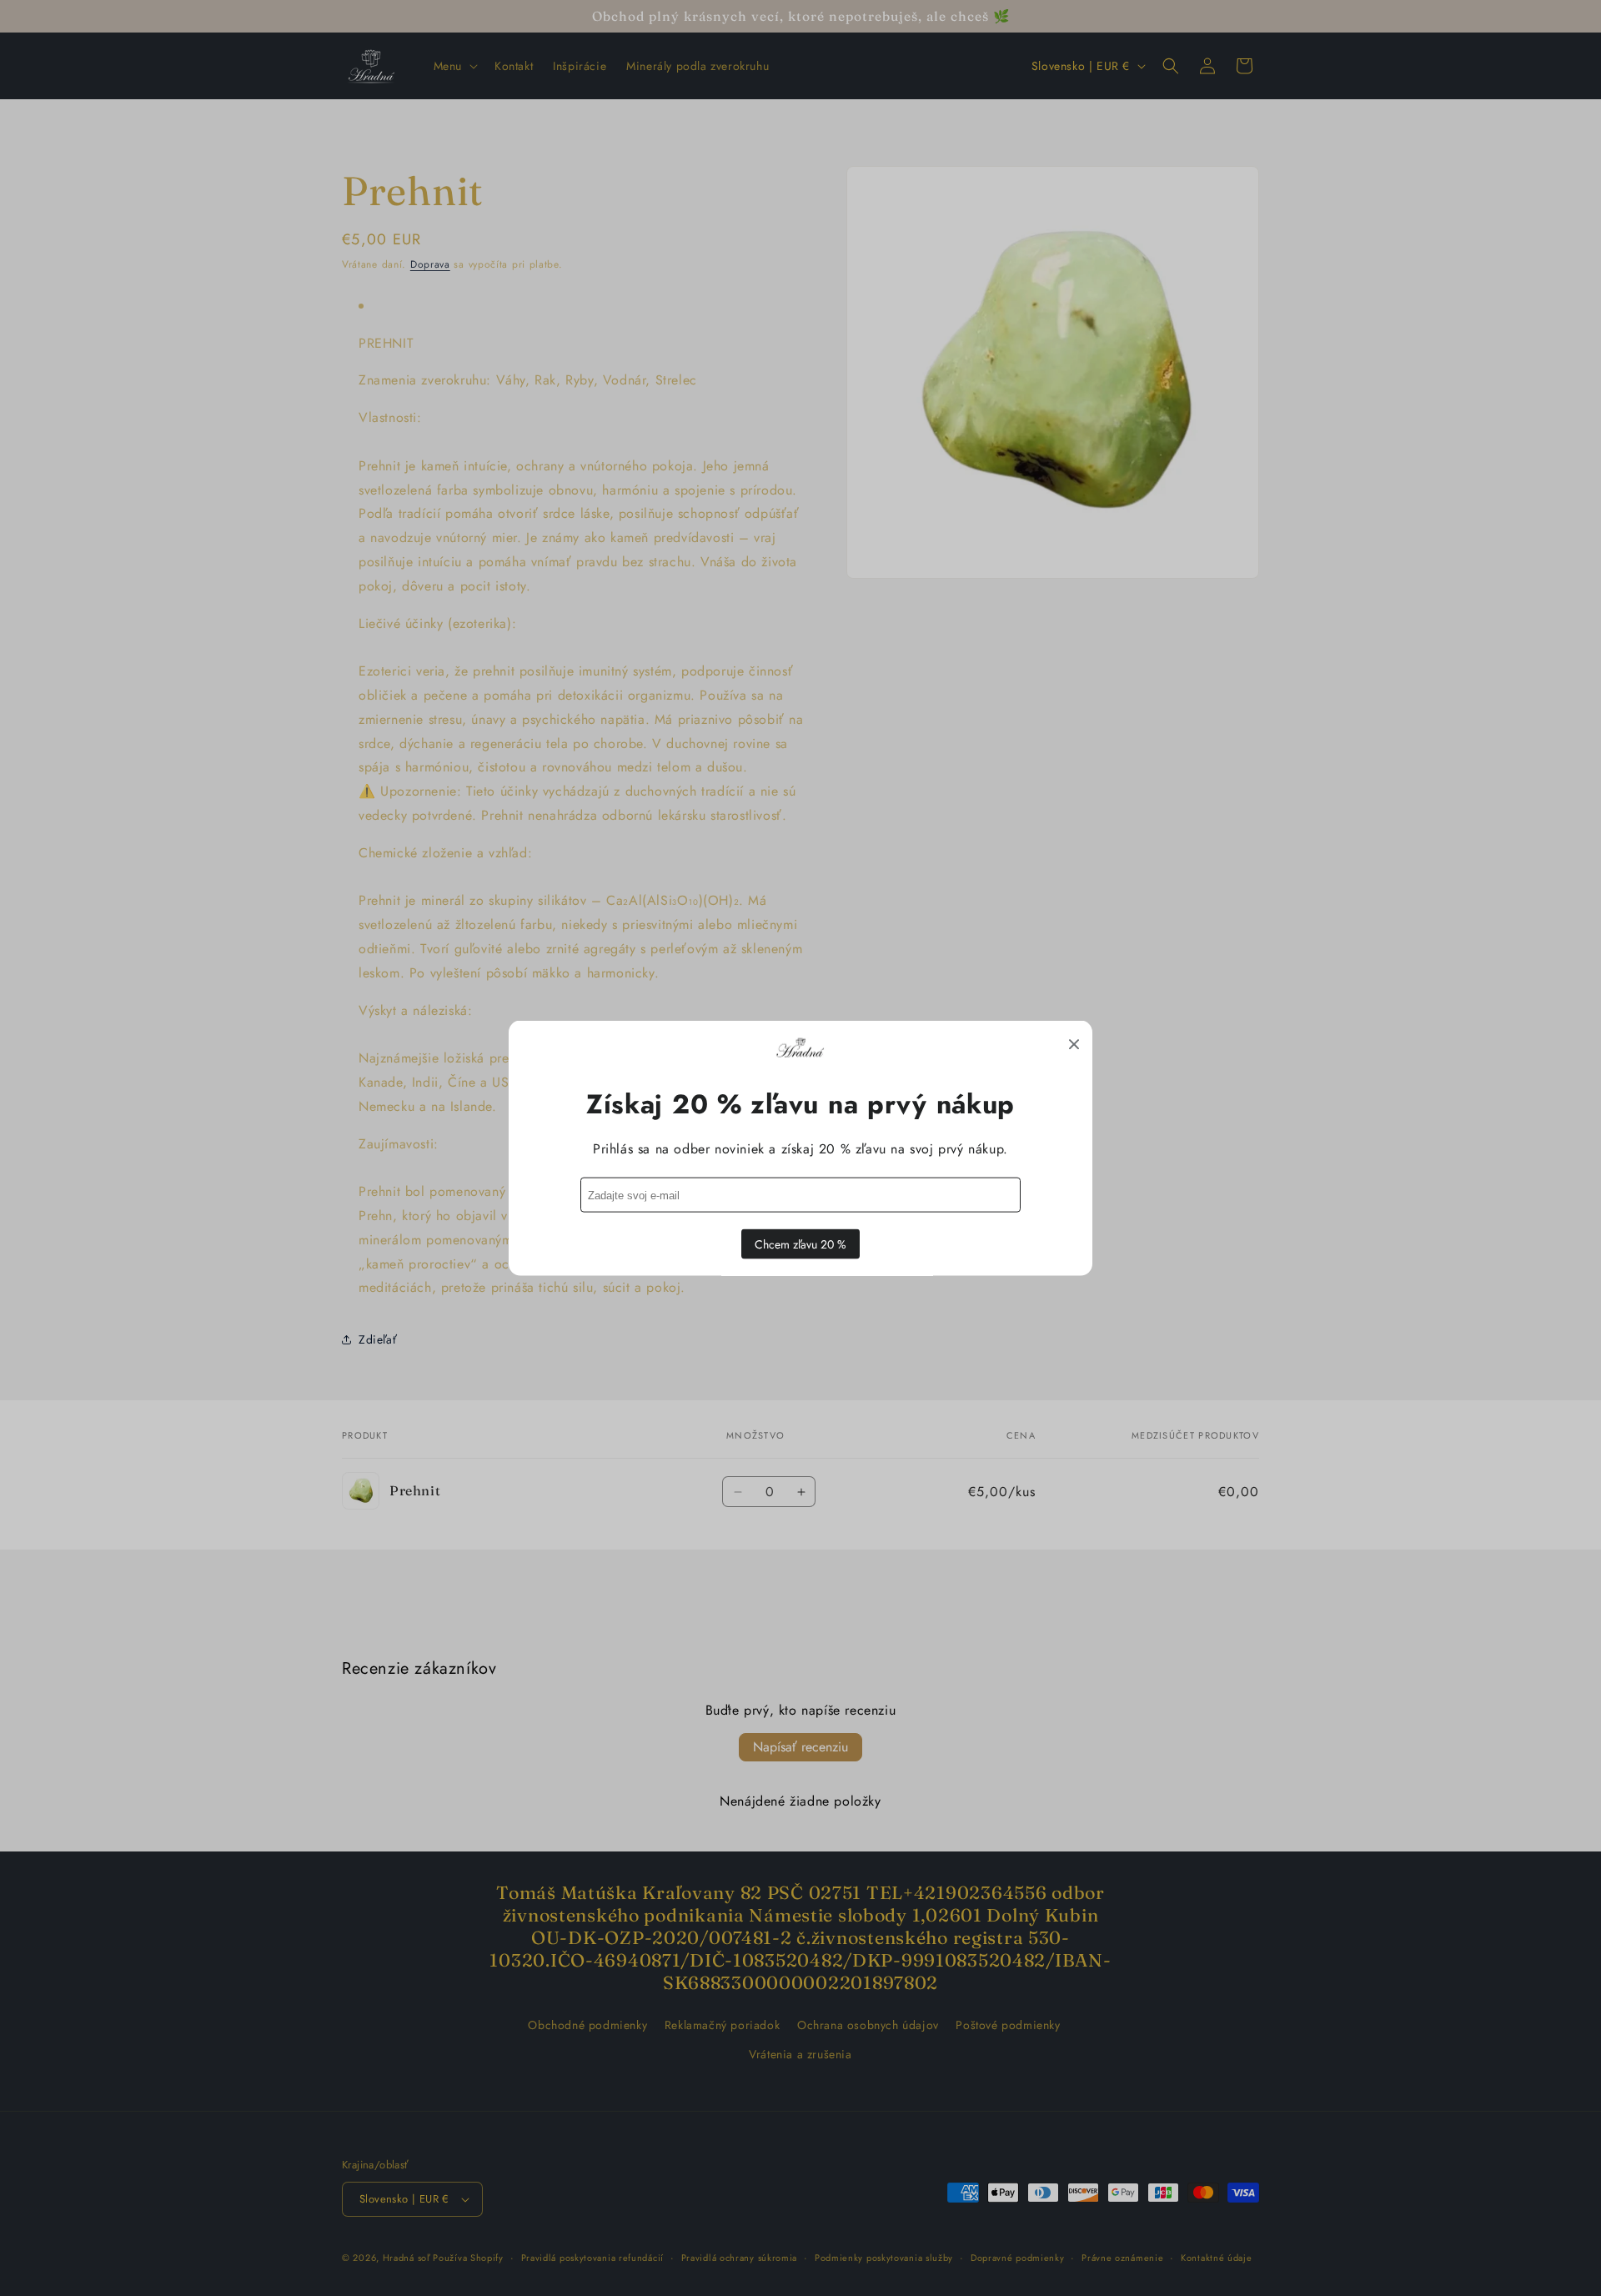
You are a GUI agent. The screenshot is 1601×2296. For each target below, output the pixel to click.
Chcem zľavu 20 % (800, 1244)
